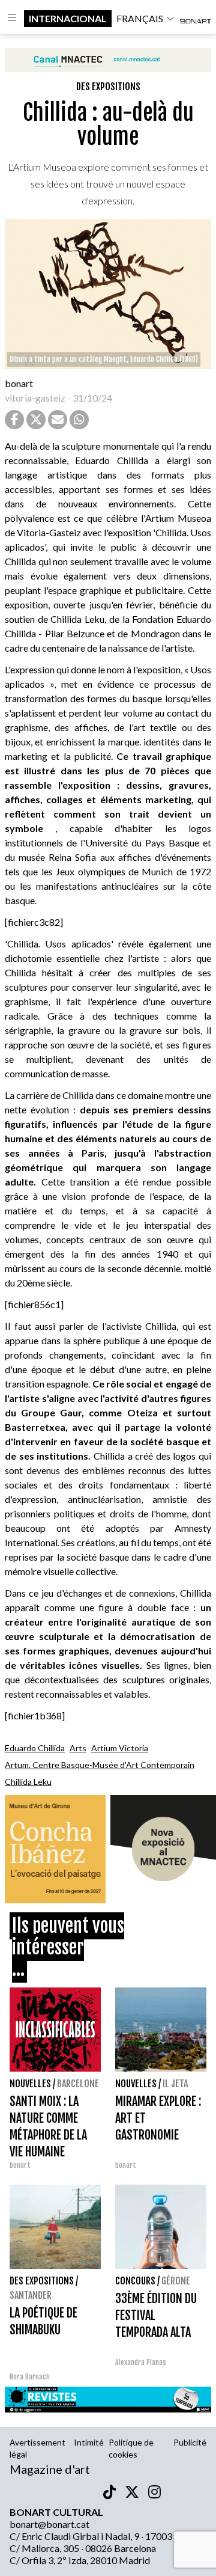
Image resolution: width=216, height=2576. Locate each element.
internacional (68, 18)
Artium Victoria (120, 1748)
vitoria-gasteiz (35, 398)
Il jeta (175, 2084)
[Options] (12, 19)
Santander (31, 2295)
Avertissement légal (37, 2448)
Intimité (89, 2442)
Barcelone (78, 2084)
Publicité (190, 2442)
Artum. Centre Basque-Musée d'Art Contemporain (100, 1765)
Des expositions (108, 87)
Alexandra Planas (141, 2362)
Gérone (176, 2281)
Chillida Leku (28, 1782)
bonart (19, 383)
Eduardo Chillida (35, 1748)
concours (135, 2281)
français (140, 18)
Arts (78, 1748)
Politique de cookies (131, 2448)
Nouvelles (30, 2084)
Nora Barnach (30, 2377)
